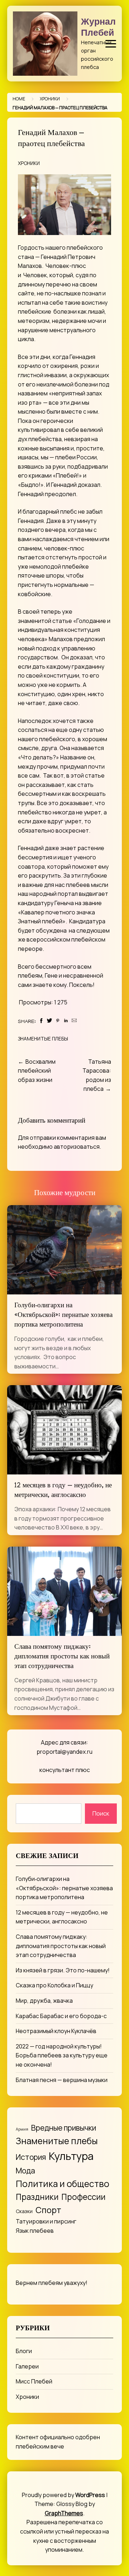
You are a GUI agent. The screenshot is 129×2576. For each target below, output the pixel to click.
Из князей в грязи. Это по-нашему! (63, 1970)
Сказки (24, 2211)
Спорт (48, 2210)
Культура (71, 2156)
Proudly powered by (63, 2495)
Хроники (50, 99)
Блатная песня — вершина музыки (62, 2080)
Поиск (101, 1813)
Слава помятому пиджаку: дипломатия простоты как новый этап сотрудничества (62, 1657)
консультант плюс (65, 1770)
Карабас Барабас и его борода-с (61, 2016)
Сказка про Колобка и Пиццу (54, 1985)
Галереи (27, 2366)
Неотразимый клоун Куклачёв (56, 2031)
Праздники (37, 2197)
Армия (22, 2129)
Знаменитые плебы (43, 1039)
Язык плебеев (35, 2231)
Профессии (83, 2197)
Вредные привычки (64, 2128)
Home (19, 99)
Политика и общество (63, 2184)
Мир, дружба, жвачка (44, 2001)
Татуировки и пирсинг (46, 2221)
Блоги (24, 2351)
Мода (25, 2170)
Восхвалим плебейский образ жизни (37, 1071)
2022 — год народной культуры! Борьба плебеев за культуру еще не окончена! (62, 2055)
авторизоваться (77, 1147)
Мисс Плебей (34, 2381)
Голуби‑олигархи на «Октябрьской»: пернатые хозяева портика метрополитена (63, 1316)
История (31, 2157)
